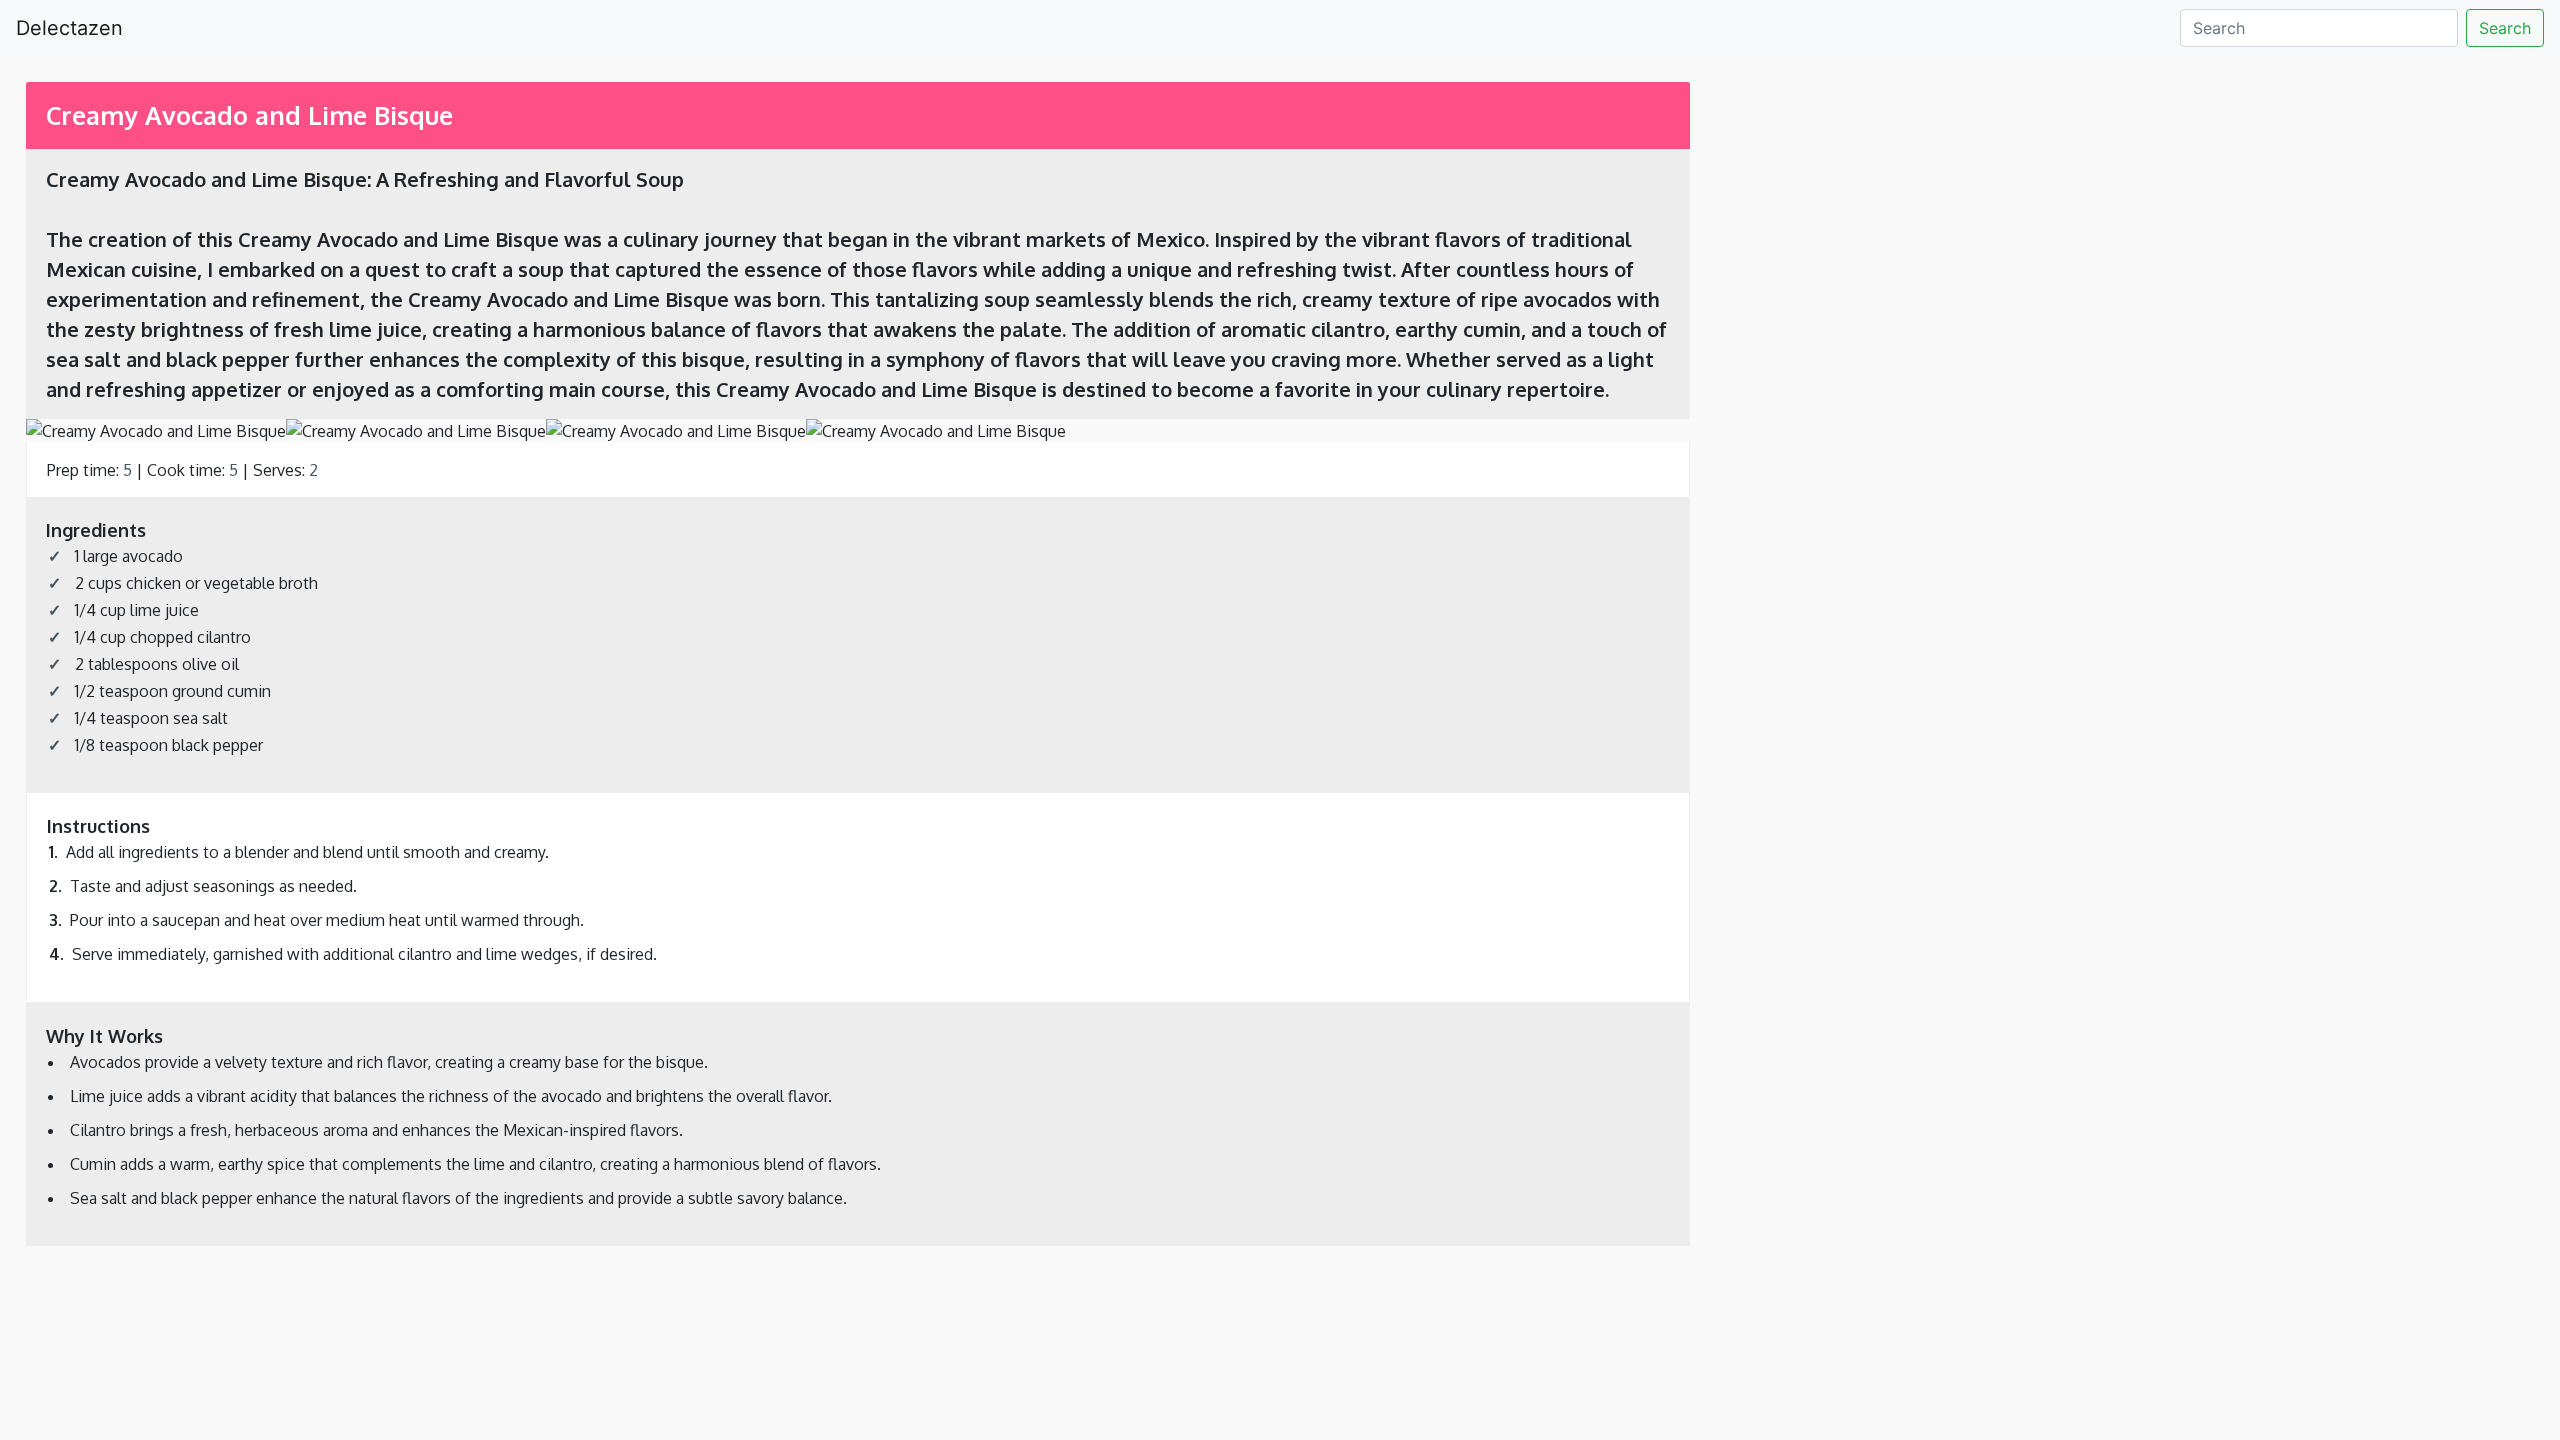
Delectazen (69, 28)
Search (2505, 28)
